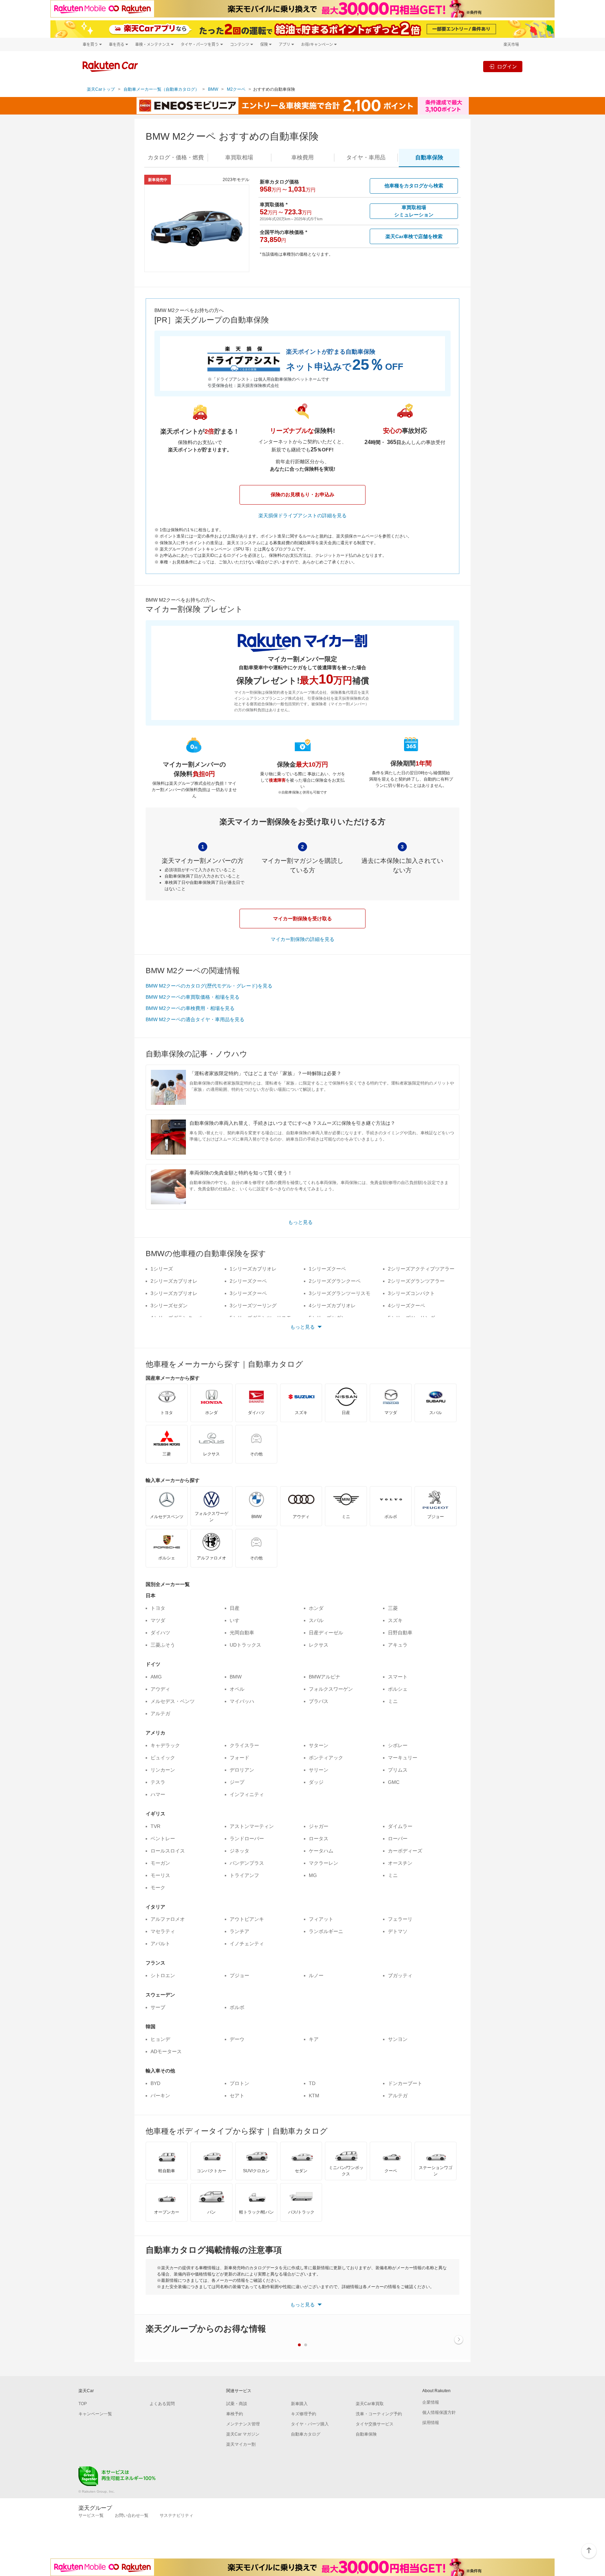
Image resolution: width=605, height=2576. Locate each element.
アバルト (160, 1944)
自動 (429, 157)
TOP (83, 2404)
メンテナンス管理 (243, 2424)
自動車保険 (366, 2434)
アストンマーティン (252, 1826)
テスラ (158, 1782)
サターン (319, 1745)
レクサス (319, 1645)
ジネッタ (239, 1851)
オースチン (400, 1863)
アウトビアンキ (247, 1919)
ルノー (316, 1975)
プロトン (239, 2083)
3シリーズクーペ (248, 1293)
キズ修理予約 (304, 2414)
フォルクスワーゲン (331, 1689)
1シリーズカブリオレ (253, 1269)
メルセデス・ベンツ (173, 1701)
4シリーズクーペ (406, 1306)
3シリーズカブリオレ (174, 1293)
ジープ (237, 1782)
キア (314, 2039)
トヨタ (158, 1608)
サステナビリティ (176, 2515)
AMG (156, 1677)
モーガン (160, 1863)
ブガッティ (400, 1975)
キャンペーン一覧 (95, 2414)
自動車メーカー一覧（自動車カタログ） (161, 89)
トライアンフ (244, 1875)
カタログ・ (176, 157)
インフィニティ (247, 1794)
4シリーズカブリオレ (332, 1306)
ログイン (507, 66)
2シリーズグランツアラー (416, 1281)
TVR (155, 1826)
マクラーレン (324, 1863)
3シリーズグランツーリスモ (340, 1293)
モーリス (160, 1875)
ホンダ (316, 1608)
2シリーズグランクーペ (335, 1281)
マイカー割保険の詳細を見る (302, 939)
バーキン (160, 2096)
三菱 (393, 1608)
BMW (213, 89)
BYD (155, 2083)
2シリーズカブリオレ (174, 1281)
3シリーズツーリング (253, 1306)
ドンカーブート (405, 2083)
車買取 (239, 157)
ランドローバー (247, 1838)
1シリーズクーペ (327, 1269)
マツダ (158, 1620)
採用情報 (431, 2423)
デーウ (237, 2039)
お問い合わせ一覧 (132, 2515)
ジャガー (319, 1826)
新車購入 (299, 2404)
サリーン (319, 1770)
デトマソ (398, 1931)
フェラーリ (400, 1919)
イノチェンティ (247, 1944)
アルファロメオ (168, 1919)
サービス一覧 (91, 2515)
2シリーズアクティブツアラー (421, 1269)
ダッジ (316, 1782)
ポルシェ (398, 1689)
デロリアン (242, 1770)
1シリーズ (162, 1269)
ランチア (239, 1931)
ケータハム (321, 1851)
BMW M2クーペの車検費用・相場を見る (190, 1008)
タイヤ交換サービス (375, 2424)
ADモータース (166, 2051)
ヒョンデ (160, 2039)
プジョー (239, 1975)
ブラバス (319, 1701)
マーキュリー (403, 1758)
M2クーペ (236, 89)
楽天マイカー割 (241, 2444)
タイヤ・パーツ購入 (310, 2424)
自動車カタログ (306, 2434)
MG (313, 1875)
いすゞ (237, 1620)
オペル (237, 1689)
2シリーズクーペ (248, 1281)
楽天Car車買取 (370, 2404)
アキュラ (398, 1645)
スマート (398, 1677)
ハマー (158, 1794)
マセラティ (163, 1931)
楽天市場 (511, 44)
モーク (158, 1888)
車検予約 (235, 2414)
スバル (316, 1620)
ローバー (398, 1838)
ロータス (319, 1838)
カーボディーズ (405, 1851)
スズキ (395, 1620)
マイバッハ (242, 1701)
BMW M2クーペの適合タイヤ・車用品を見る (195, 1019)
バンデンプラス (247, 1863)
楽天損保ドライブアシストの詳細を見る (302, 515)
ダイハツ (160, 1633)
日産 (235, 1608)
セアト (237, 2096)
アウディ (160, 1689)
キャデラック (165, 1745)
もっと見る (300, 1222)
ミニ (393, 1701)
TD (312, 2083)
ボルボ (237, 2007)
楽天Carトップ (101, 89)
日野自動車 (400, 1633)
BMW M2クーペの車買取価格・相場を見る (193, 997)
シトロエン (163, 1975)
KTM (314, 2096)
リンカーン (163, 1770)
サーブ (158, 2007)
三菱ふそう (163, 1645)
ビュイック (163, 1758)
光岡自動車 (242, 1633)
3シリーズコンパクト (411, 1293)
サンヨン (398, 2039)
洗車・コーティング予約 (379, 2414)
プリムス (398, 1770)
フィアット (321, 1919)
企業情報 (431, 2402)
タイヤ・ (366, 157)
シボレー (398, 1745)
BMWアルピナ (325, 1677)
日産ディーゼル (326, 1633)
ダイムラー (400, 1826)
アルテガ (160, 1713)
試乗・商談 (237, 2404)
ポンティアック (326, 1758)
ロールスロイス (168, 1851)
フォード (239, 1758)
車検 (302, 157)
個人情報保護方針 (439, 2412)
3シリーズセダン (169, 1306)
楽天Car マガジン (243, 2434)
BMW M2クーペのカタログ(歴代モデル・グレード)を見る (209, 986)
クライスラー (244, 1745)
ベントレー (163, 1838)
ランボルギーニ (326, 1931)
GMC (394, 1782)
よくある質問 (162, 2404)
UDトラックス (245, 1645)
